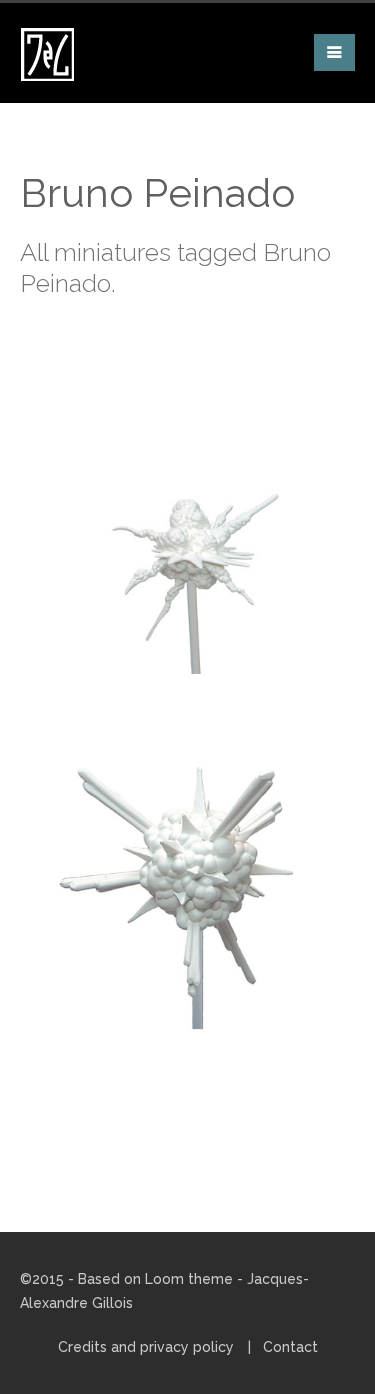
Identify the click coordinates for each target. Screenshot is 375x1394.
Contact (290, 1347)
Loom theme (189, 1279)
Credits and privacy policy (146, 1347)
